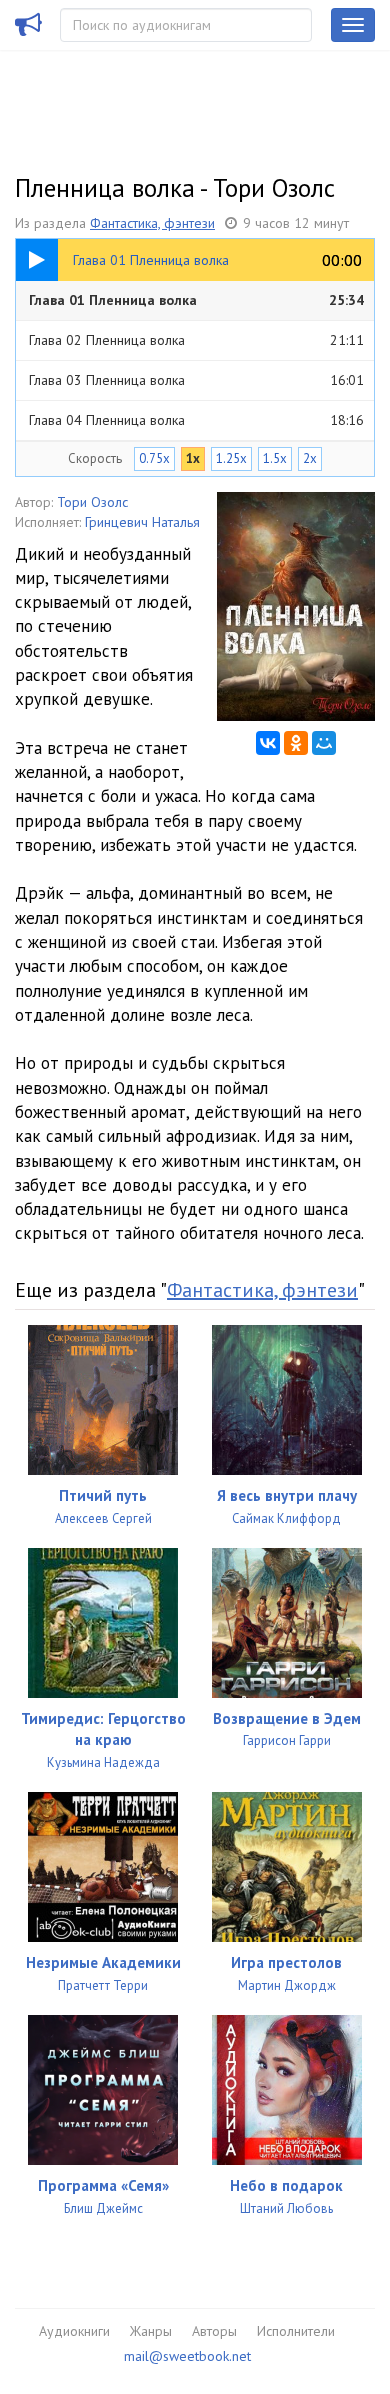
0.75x (154, 458)
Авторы (214, 2331)
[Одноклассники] (296, 743)
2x (310, 458)
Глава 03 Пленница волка (196, 380)
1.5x (275, 458)
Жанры (151, 2331)
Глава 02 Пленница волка (196, 340)
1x (193, 458)
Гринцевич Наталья (142, 522)
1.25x (231, 458)
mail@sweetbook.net (187, 2356)
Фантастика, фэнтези (152, 223)
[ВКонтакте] (268, 743)
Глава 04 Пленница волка (196, 420)
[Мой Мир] (324, 743)
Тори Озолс (92, 502)
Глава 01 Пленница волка (196, 300)
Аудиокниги (74, 2331)
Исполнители (296, 2331)
